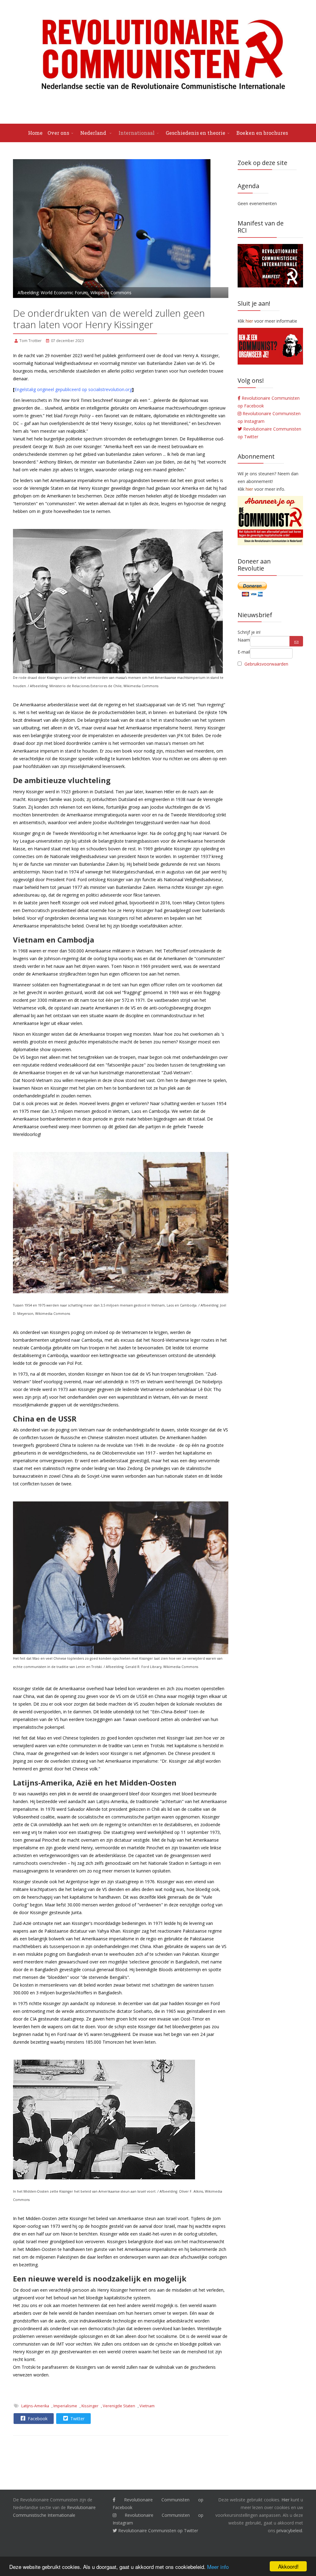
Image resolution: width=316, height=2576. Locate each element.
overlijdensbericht (67, 423)
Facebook (37, 2419)
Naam (244, 640)
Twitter (77, 2419)
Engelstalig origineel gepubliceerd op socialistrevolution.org (73, 389)
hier (249, 489)
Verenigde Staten (119, 2406)
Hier (285, 2500)
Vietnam (147, 2406)
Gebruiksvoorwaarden (266, 664)
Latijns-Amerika (35, 2406)
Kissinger (90, 2406)
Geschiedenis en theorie (195, 133)
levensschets (34, 400)
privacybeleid (289, 2531)
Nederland (94, 133)
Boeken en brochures (262, 133)
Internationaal (137, 133)
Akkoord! (288, 2566)
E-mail (244, 652)
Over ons (58, 133)
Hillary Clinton (197, 903)
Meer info (218, 2567)
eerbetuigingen (148, 439)
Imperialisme (65, 2406)
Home (35, 133)
